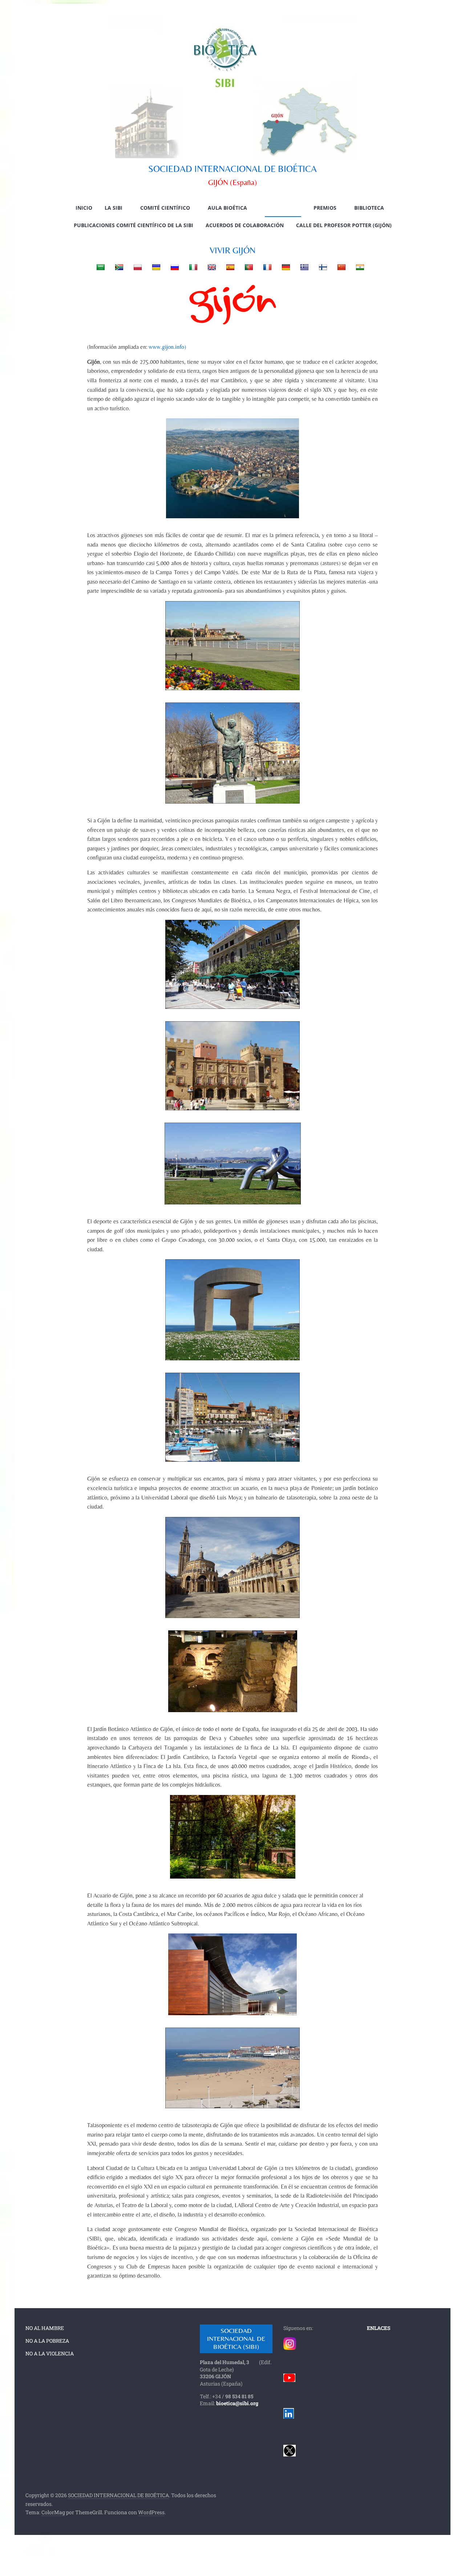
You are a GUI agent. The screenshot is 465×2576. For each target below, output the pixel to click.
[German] (281, 267)
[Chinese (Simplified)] (337, 267)
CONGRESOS (280, 208)
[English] (207, 267)
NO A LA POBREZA (47, 2341)
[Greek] (300, 267)
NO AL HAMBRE (45, 2328)
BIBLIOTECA (369, 208)
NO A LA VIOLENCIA (50, 2353)
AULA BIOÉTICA (227, 208)
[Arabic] (96, 267)
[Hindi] (355, 267)
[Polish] (133, 267)
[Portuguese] (244, 267)
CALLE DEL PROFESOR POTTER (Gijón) (344, 225)
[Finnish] (318, 267)
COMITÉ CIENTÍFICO (165, 208)
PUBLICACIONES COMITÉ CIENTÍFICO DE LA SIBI (134, 225)
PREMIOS (325, 208)
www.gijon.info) (167, 347)
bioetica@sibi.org (237, 2403)
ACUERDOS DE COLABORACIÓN (245, 225)
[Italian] (188, 267)
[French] (262, 267)
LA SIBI (114, 208)
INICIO (84, 208)
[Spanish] (225, 267)
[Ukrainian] (151, 267)
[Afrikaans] (114, 267)
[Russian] (170, 267)
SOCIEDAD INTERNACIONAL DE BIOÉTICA (232, 169)
